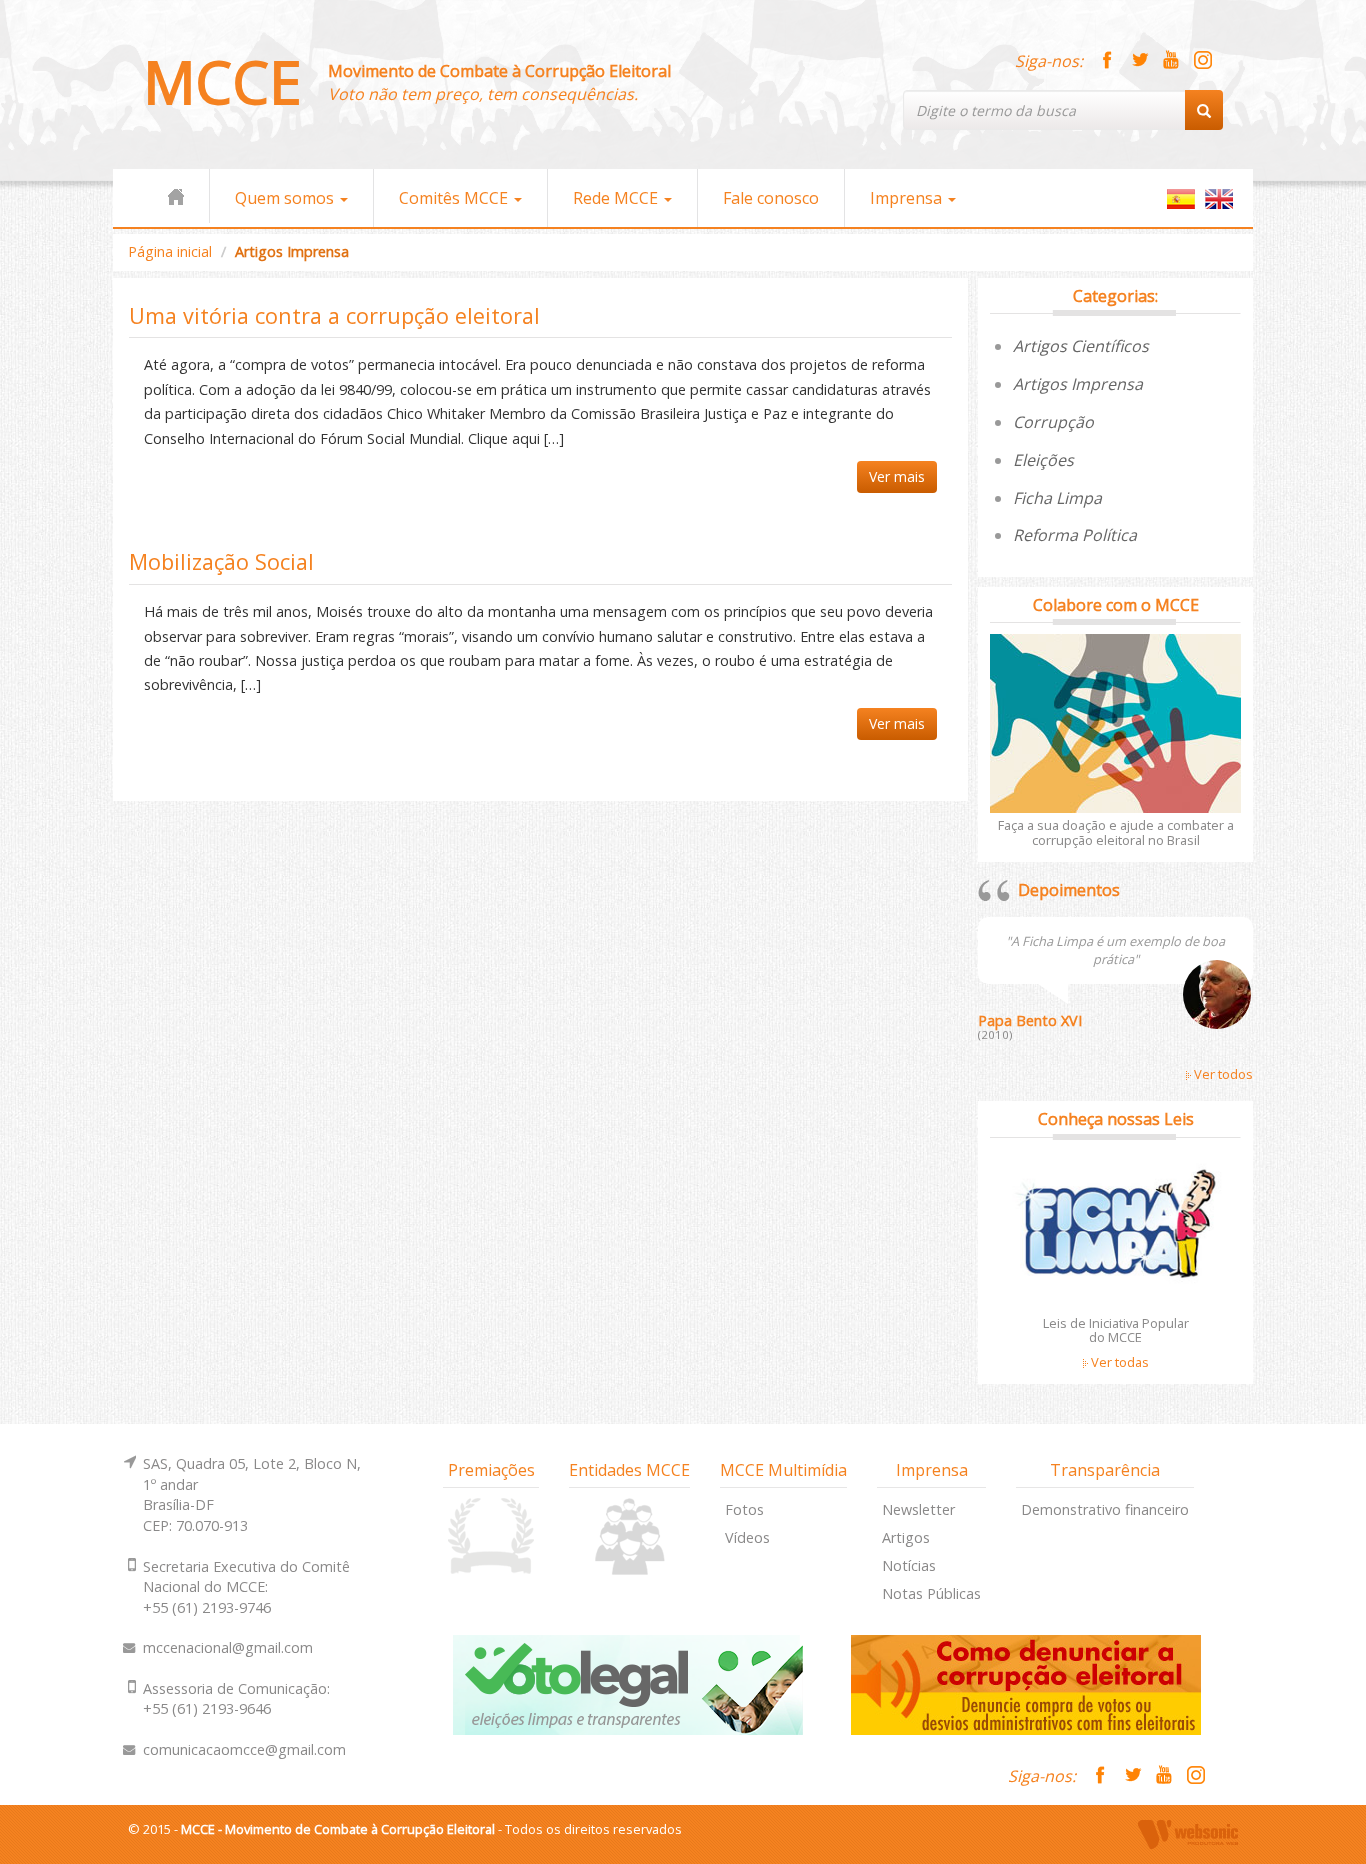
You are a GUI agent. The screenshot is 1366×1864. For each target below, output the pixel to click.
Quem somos (286, 198)
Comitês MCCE (455, 198)
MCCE (222, 81)
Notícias (909, 1565)
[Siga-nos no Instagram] (1203, 61)
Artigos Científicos (1081, 346)
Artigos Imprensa (1078, 384)
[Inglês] (1219, 208)
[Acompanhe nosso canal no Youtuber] (1171, 61)
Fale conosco (771, 198)
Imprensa (908, 198)
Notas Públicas (931, 1593)
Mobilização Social (221, 561)
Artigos (906, 1537)
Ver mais (897, 476)
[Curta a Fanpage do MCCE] (1107, 61)
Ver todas (1118, 1362)
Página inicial (170, 251)
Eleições (1043, 460)
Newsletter (918, 1509)
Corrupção (1053, 422)
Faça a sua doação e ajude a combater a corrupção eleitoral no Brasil (1116, 832)
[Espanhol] (1181, 208)
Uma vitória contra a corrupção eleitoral (334, 315)
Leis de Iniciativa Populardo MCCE (1116, 1330)
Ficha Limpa (1057, 498)
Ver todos (1222, 1074)
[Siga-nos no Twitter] (1139, 61)
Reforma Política (1075, 535)
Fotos (744, 1509)
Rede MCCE (617, 198)
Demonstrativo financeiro (1105, 1509)
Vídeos (747, 1537)
